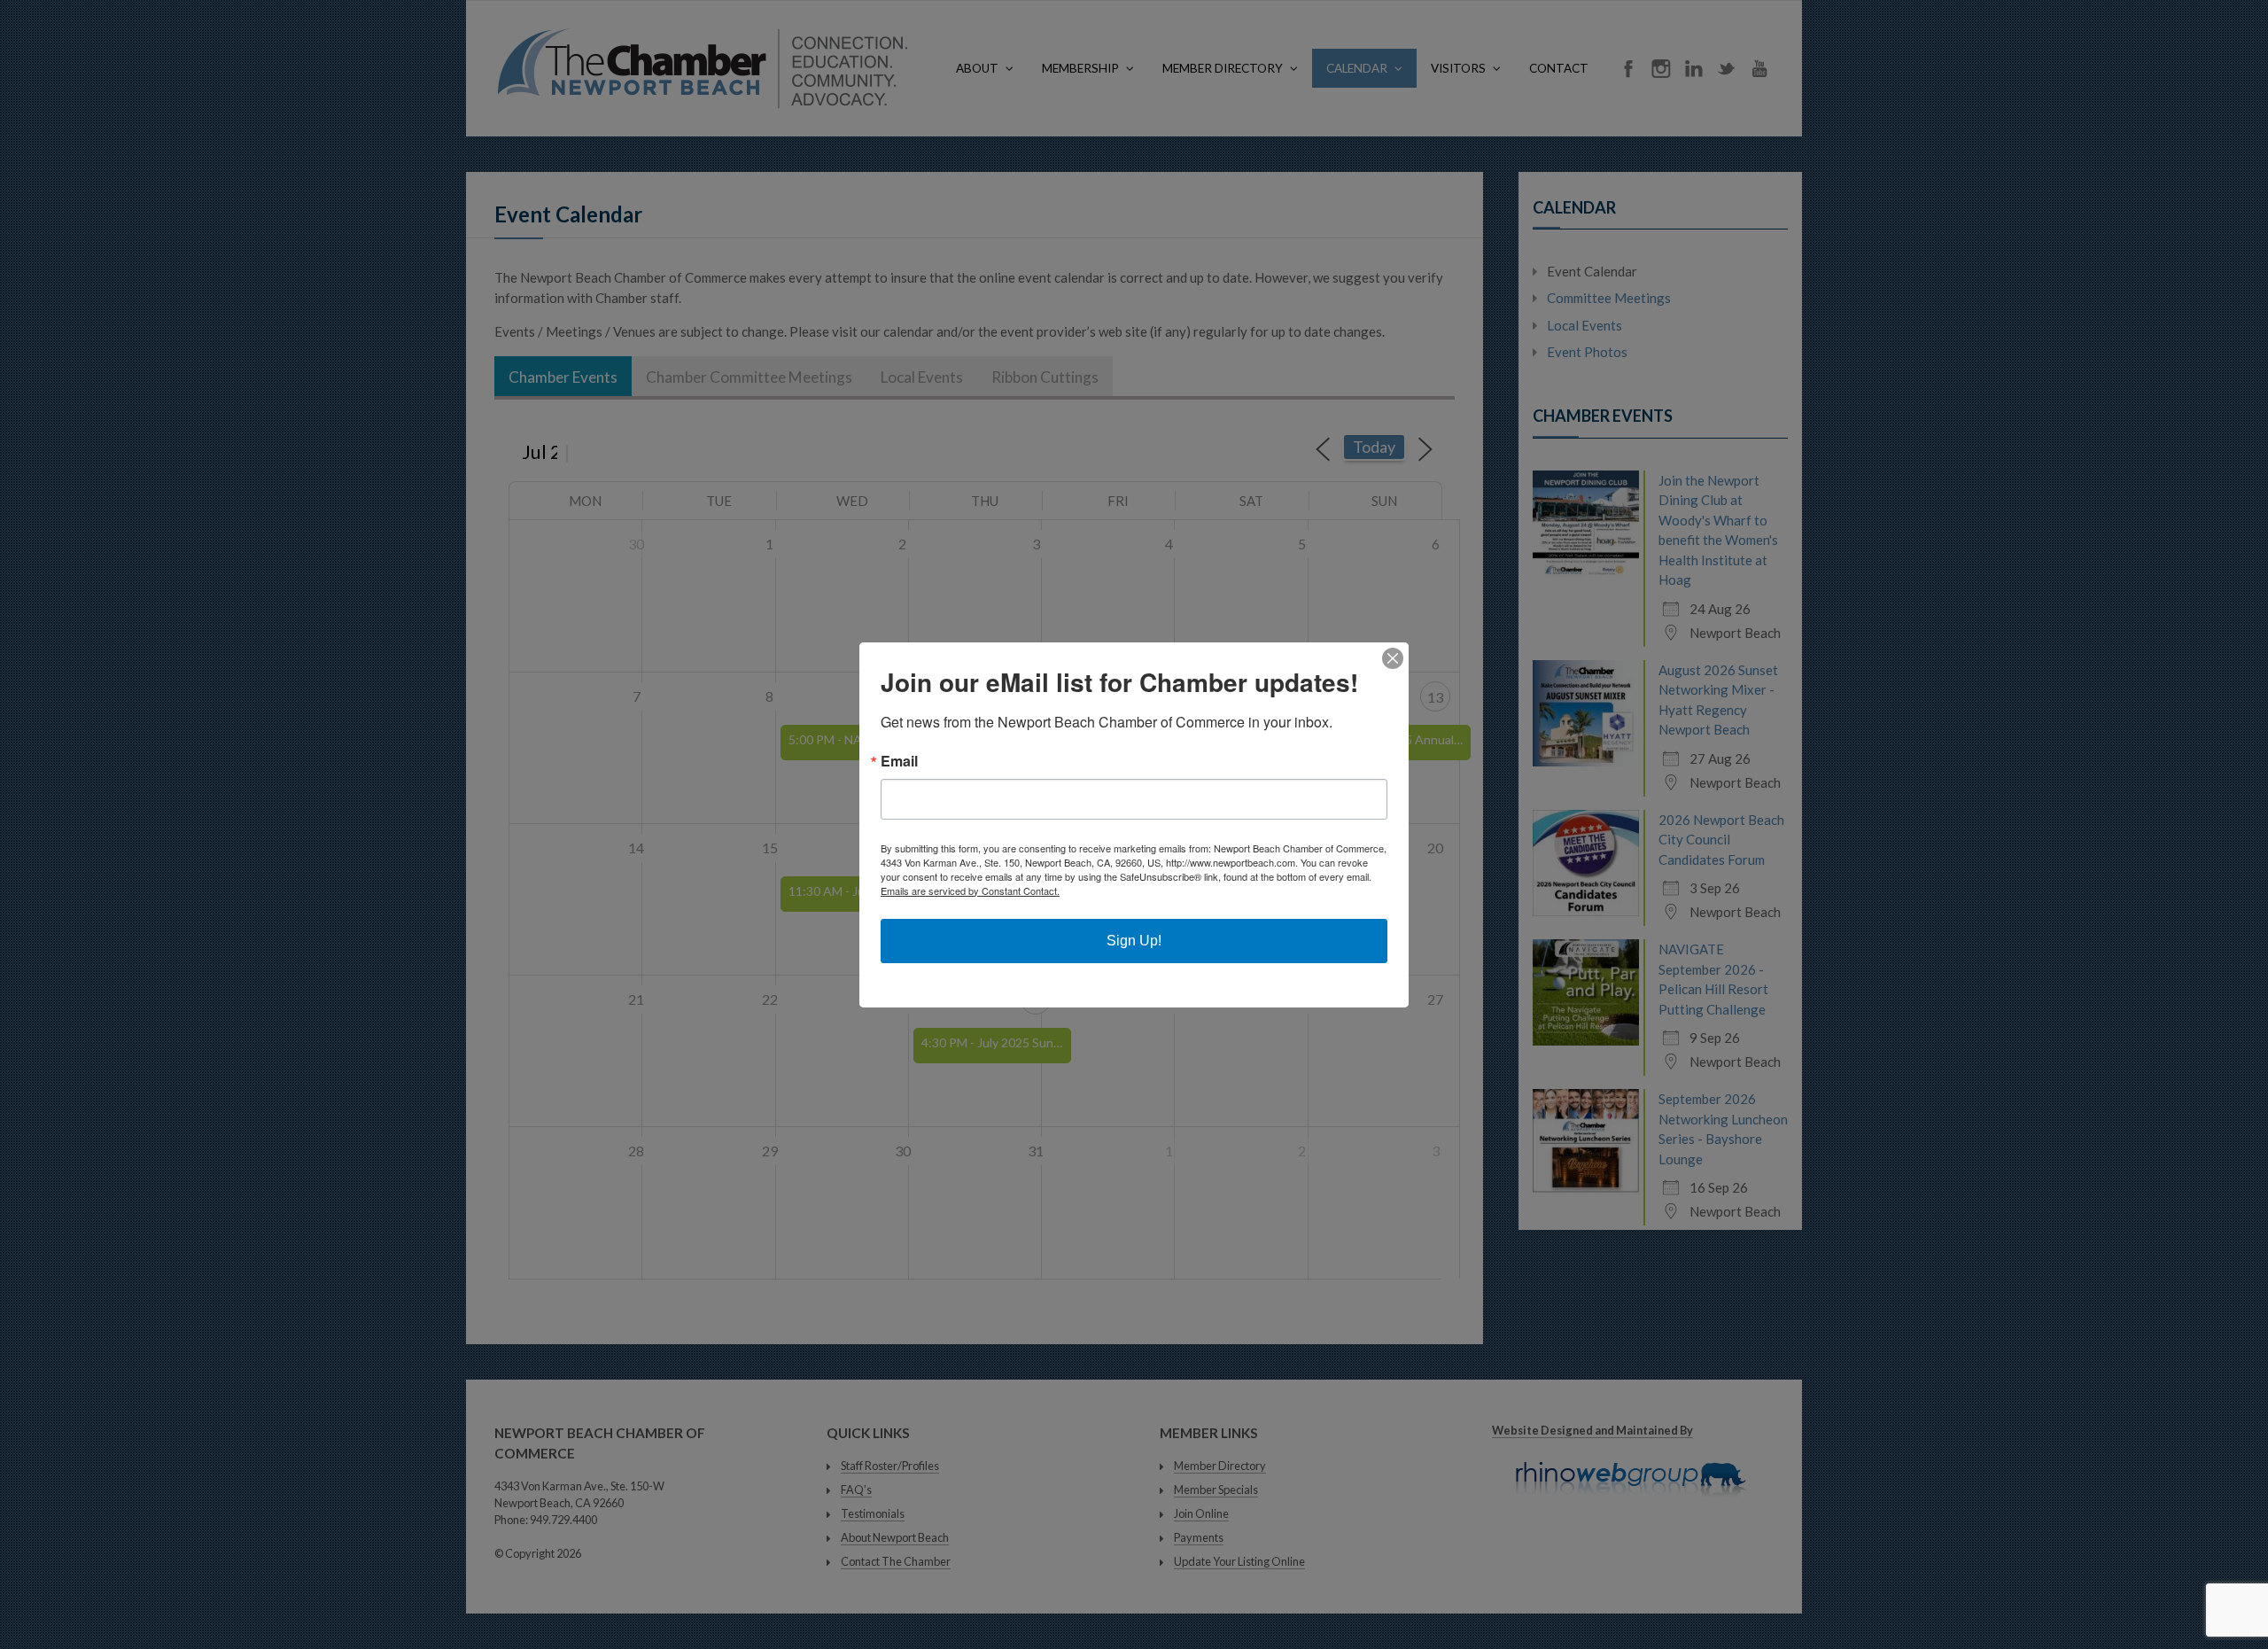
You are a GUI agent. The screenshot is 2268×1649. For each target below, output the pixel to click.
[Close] (1393, 658)
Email (899, 761)
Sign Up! (1134, 941)
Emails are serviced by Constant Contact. (970, 891)
